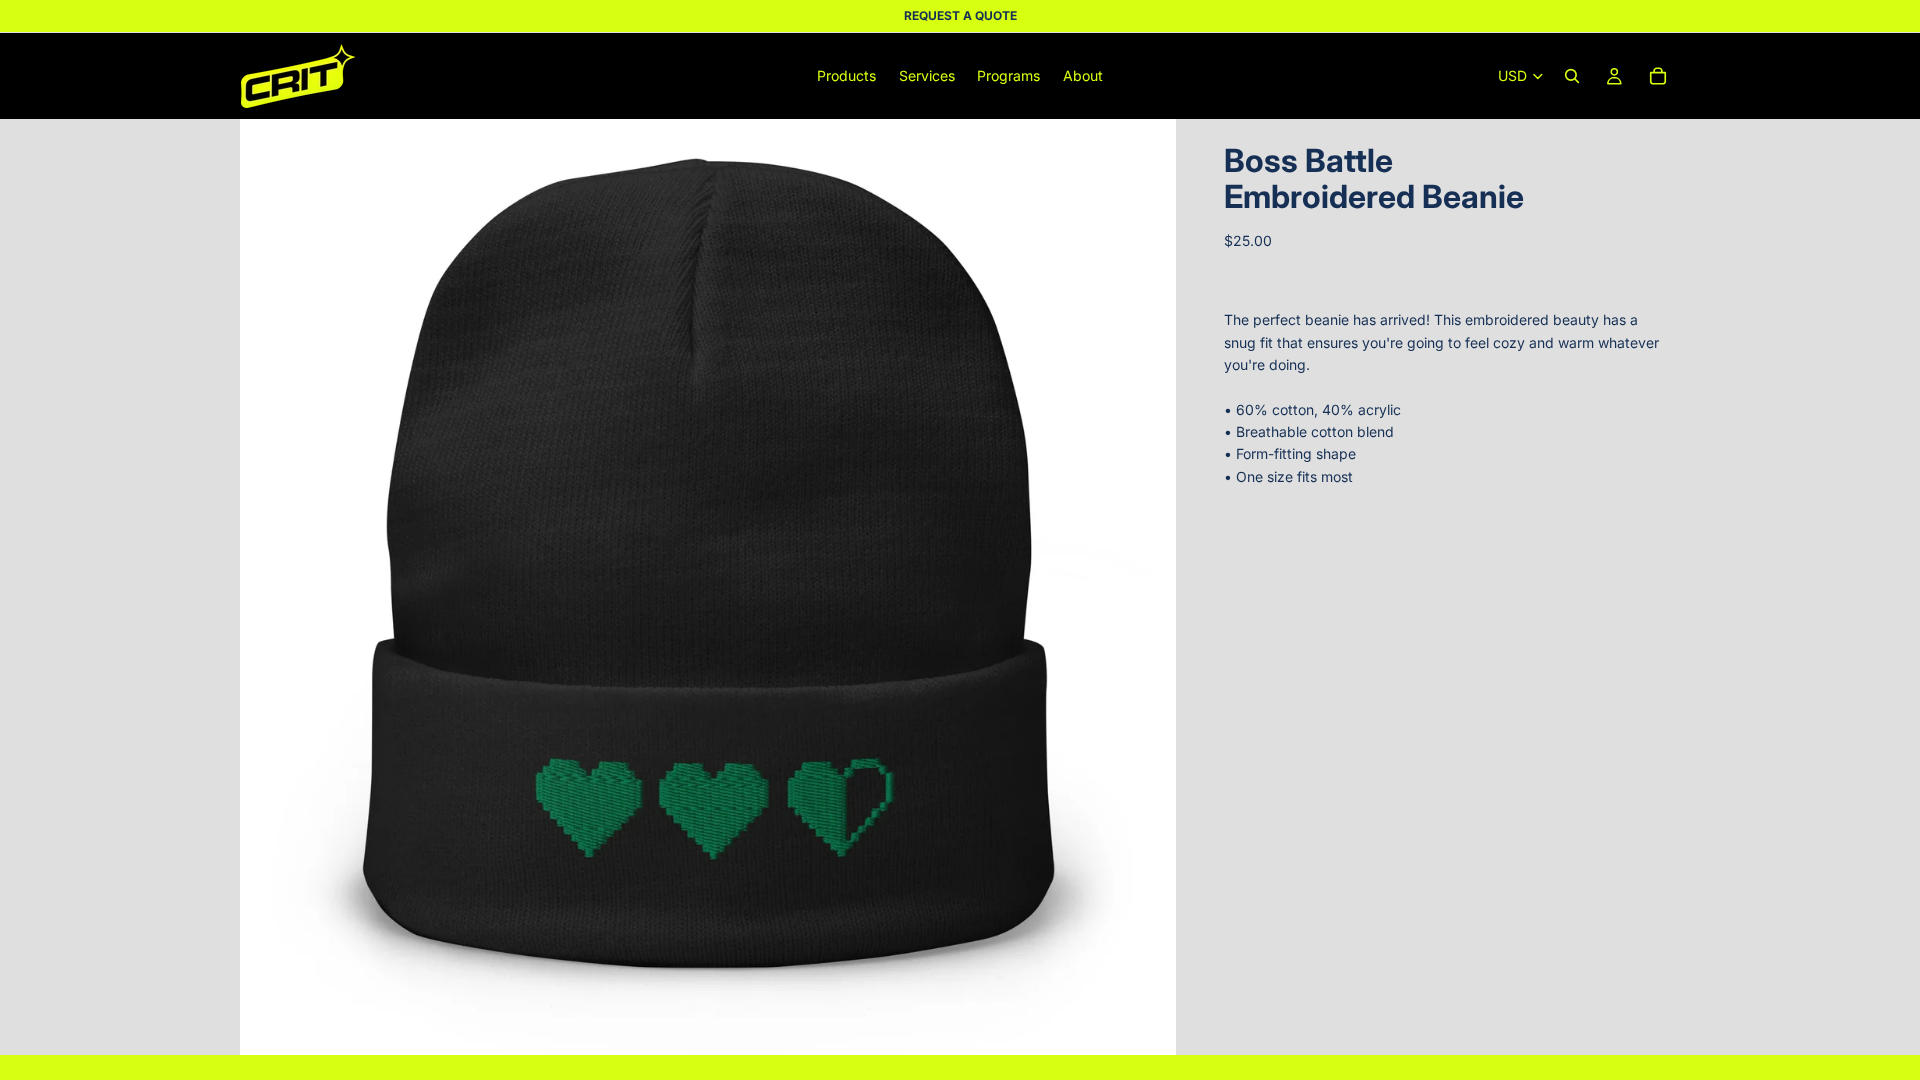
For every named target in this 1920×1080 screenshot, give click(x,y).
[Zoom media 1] (708, 587)
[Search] (1572, 76)
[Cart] (1658, 76)
